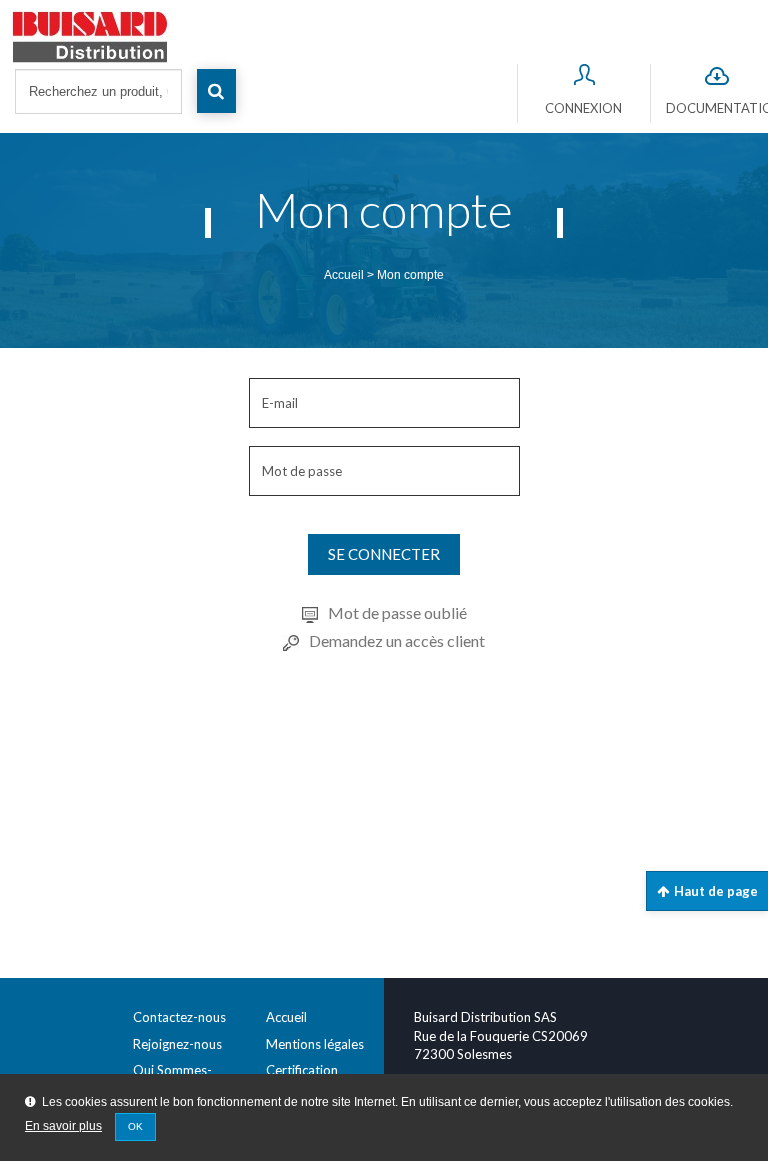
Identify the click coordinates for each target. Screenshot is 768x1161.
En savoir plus (63, 1126)
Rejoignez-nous (177, 1044)
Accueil (344, 275)
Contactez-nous (179, 1017)
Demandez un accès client (397, 640)
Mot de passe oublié (397, 612)
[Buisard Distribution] (389, 37)
